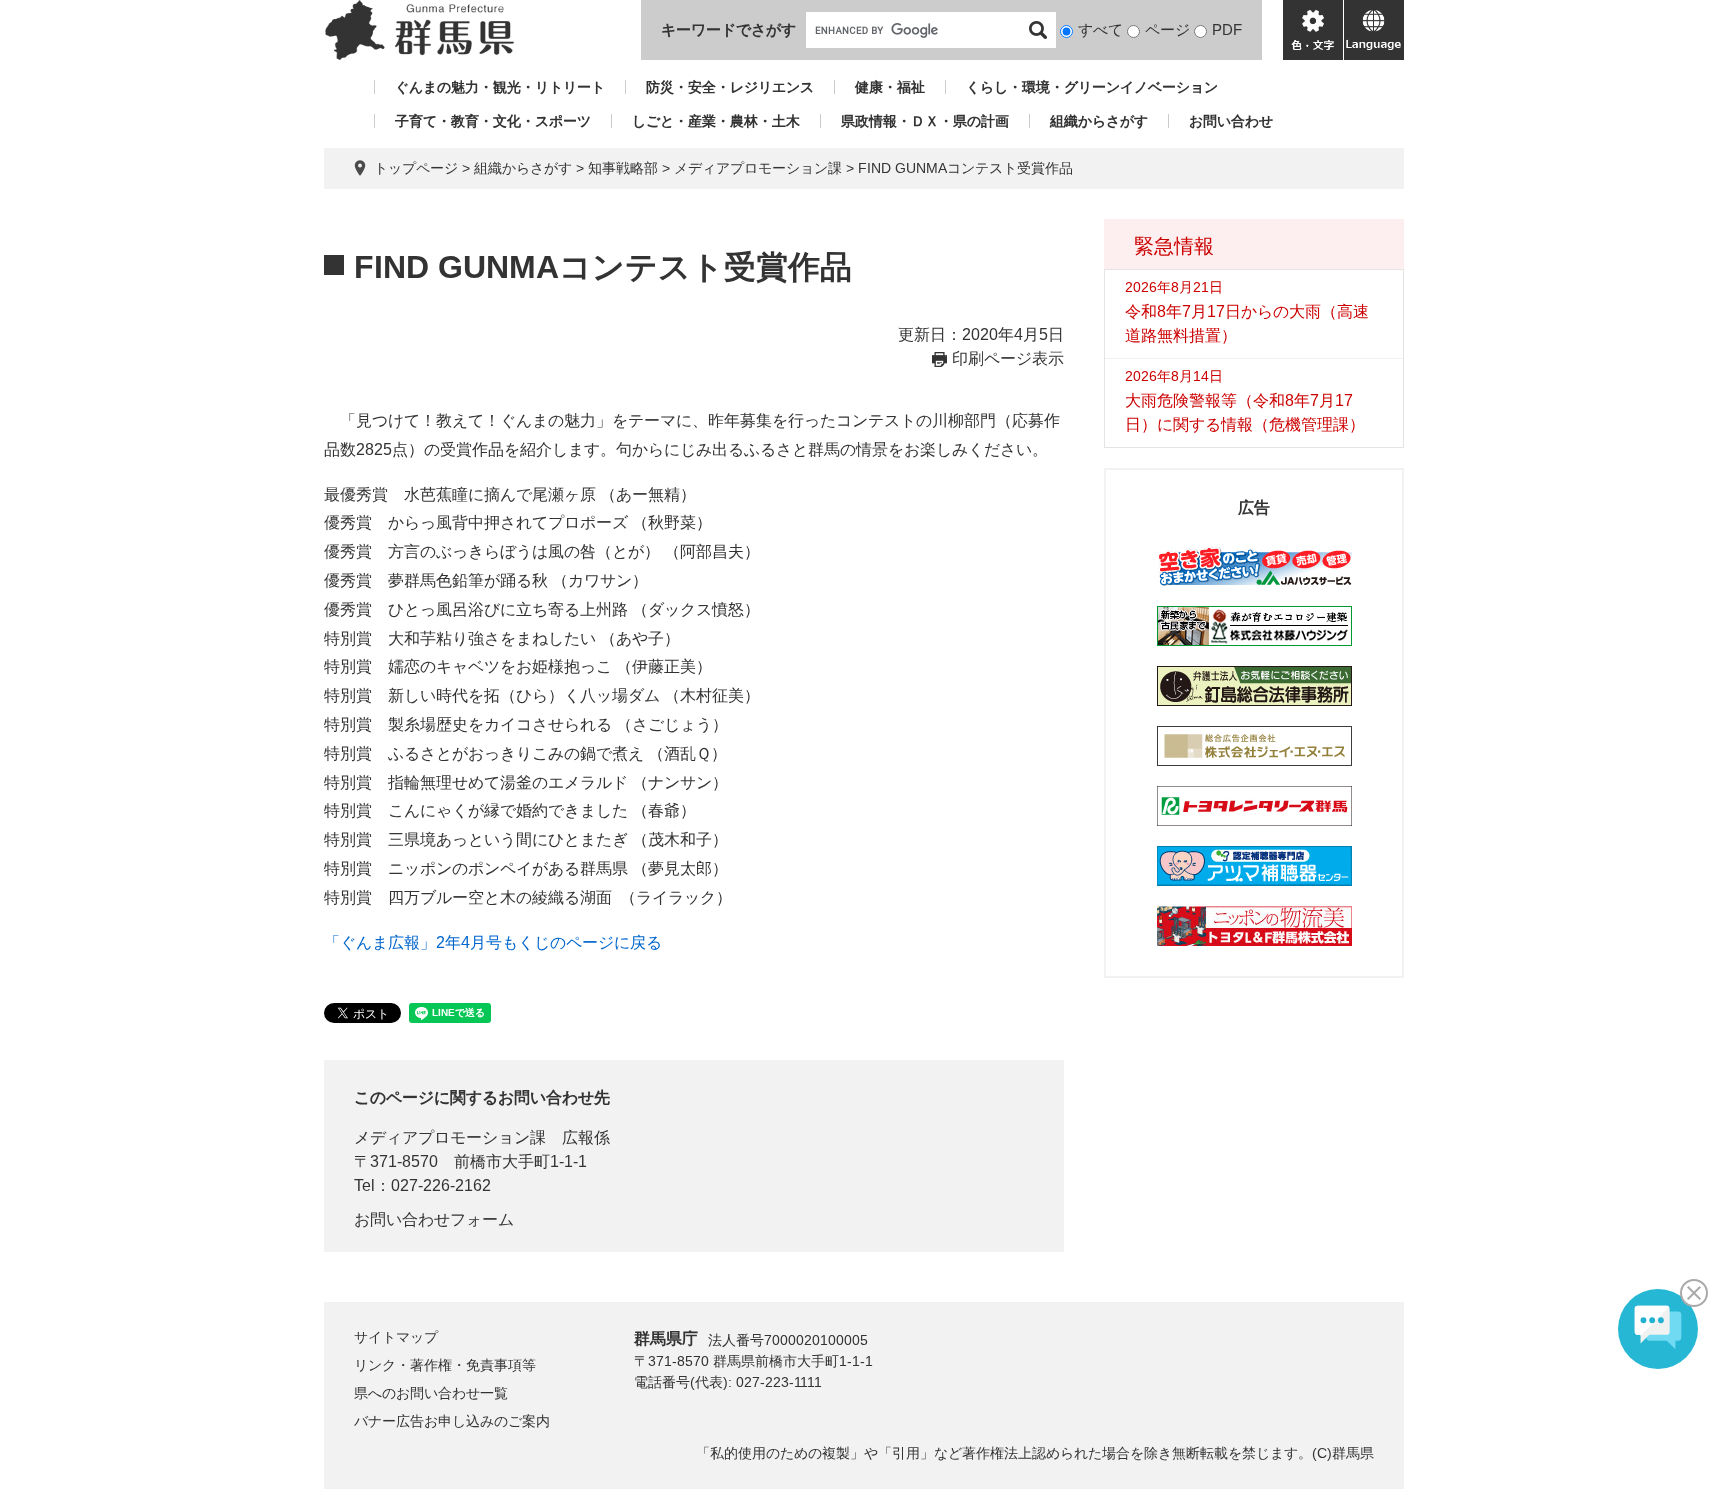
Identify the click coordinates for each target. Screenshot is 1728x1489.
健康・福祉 (890, 87)
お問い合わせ (1231, 121)
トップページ (416, 168)
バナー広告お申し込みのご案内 (452, 1421)
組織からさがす (1099, 121)
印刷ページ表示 (1008, 358)
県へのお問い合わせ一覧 (431, 1393)
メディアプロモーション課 (758, 168)
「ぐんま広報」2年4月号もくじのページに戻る (493, 942)
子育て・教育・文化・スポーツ (493, 121)
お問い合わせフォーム (434, 1219)
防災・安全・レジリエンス (730, 87)
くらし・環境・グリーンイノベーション (1092, 87)
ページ (1167, 29)
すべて (1100, 29)
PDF (1227, 29)
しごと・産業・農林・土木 (716, 121)
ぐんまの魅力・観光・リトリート (500, 87)
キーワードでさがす (728, 29)
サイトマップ (396, 1337)
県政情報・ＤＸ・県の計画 (925, 121)
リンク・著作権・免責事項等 (445, 1365)
